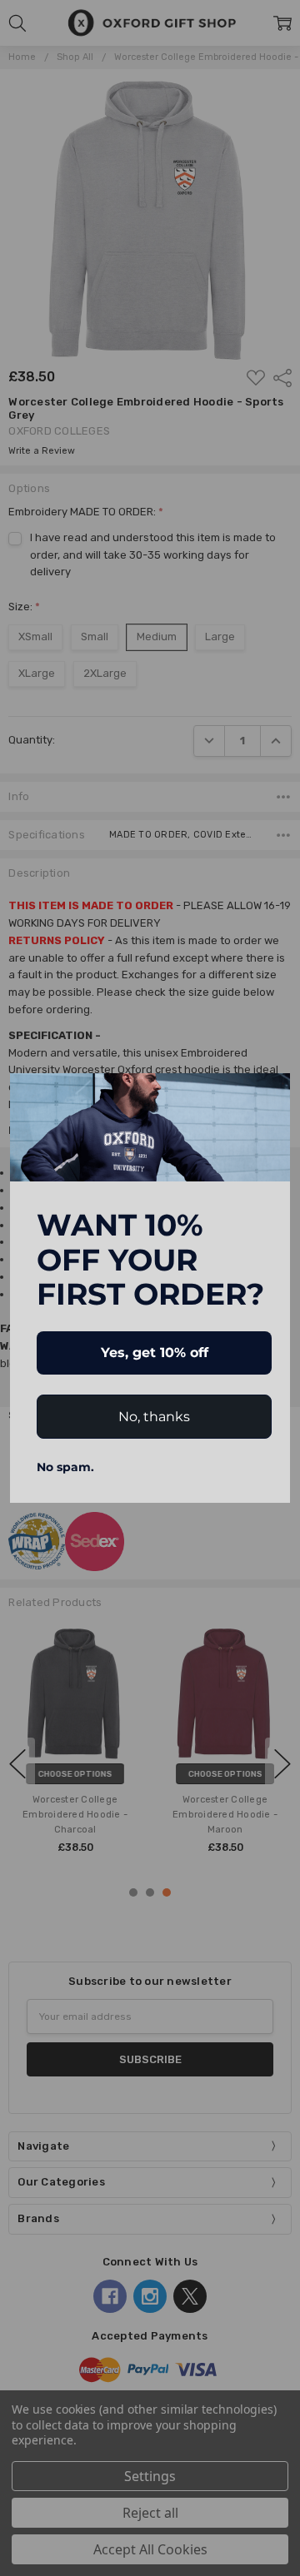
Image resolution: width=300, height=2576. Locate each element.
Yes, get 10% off (155, 1353)
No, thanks (154, 1417)
